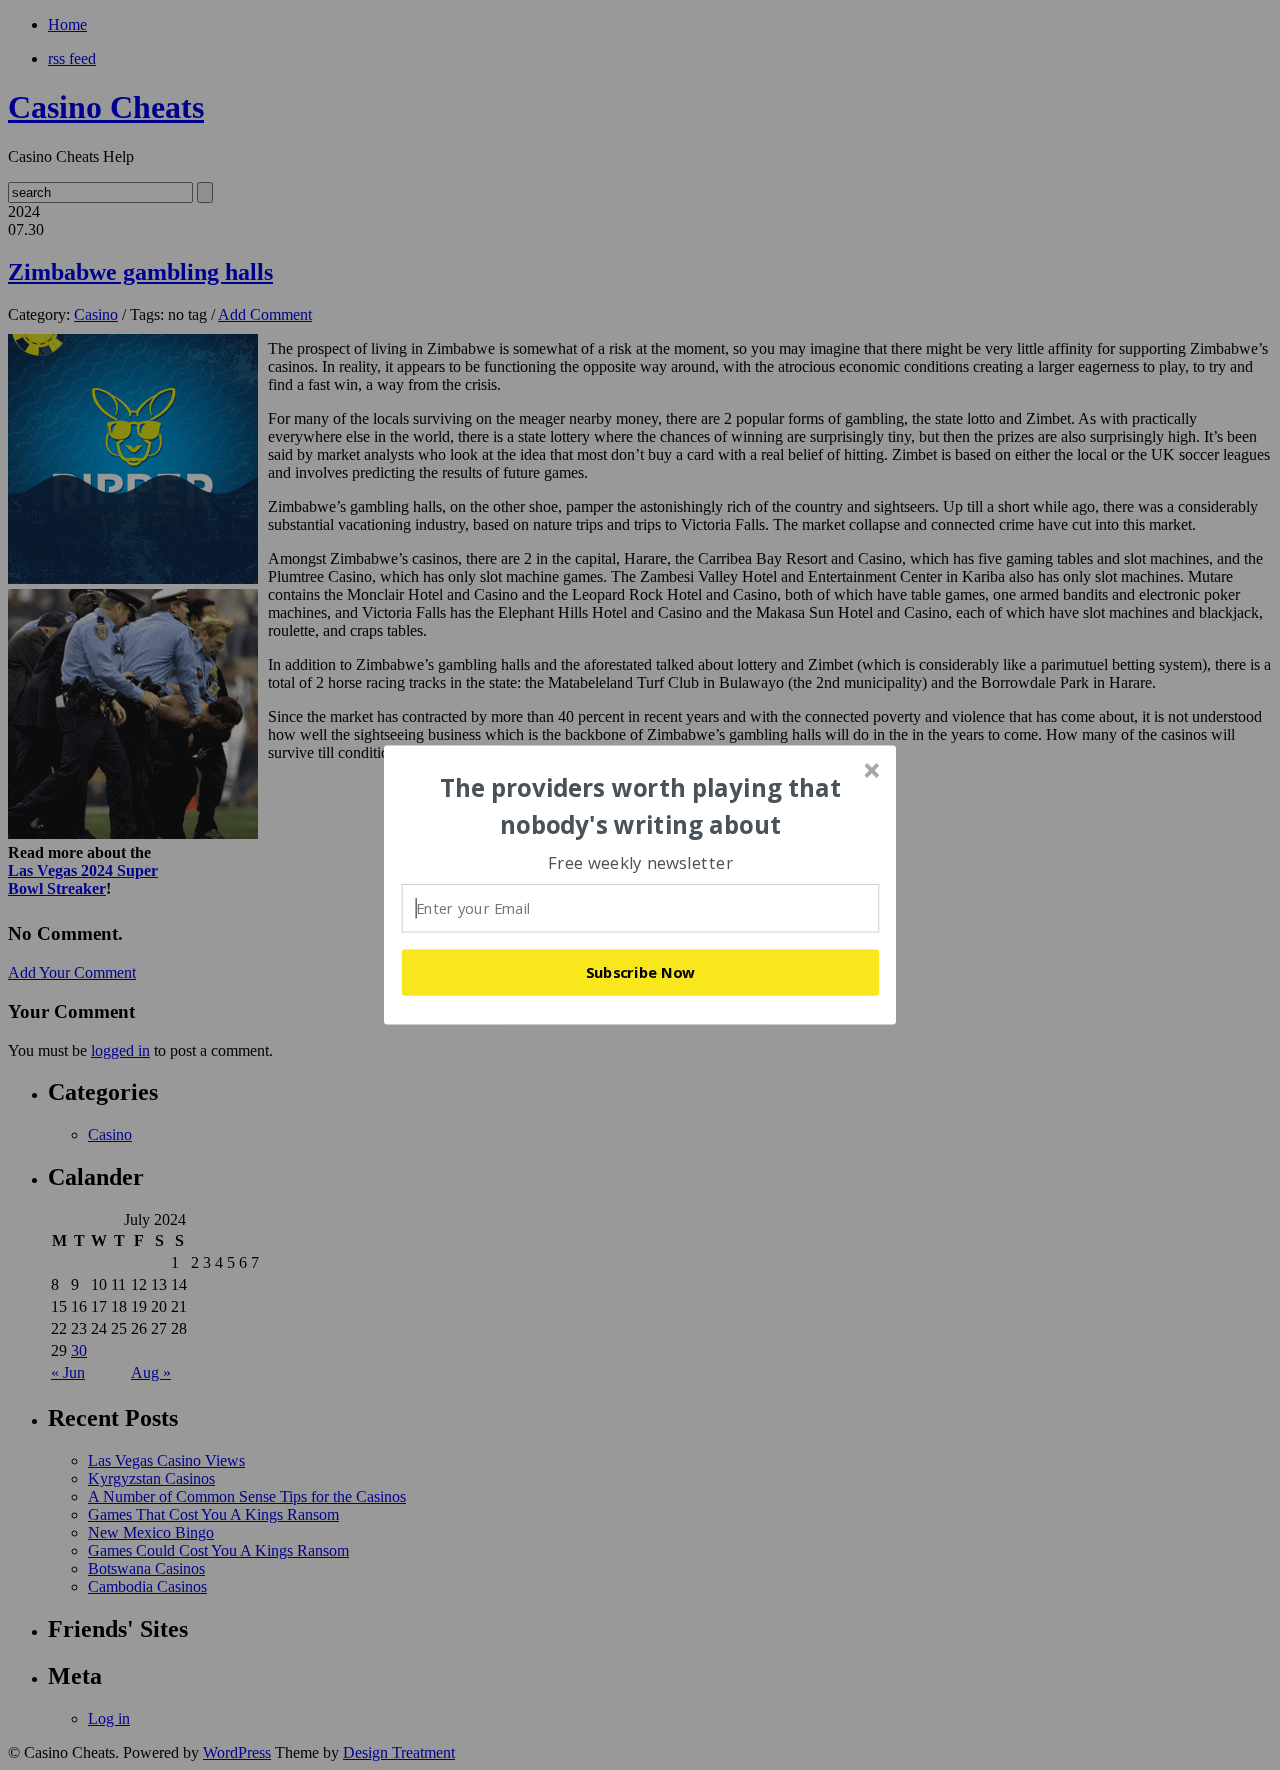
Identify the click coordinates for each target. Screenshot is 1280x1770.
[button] (641, 806)
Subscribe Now (641, 972)
